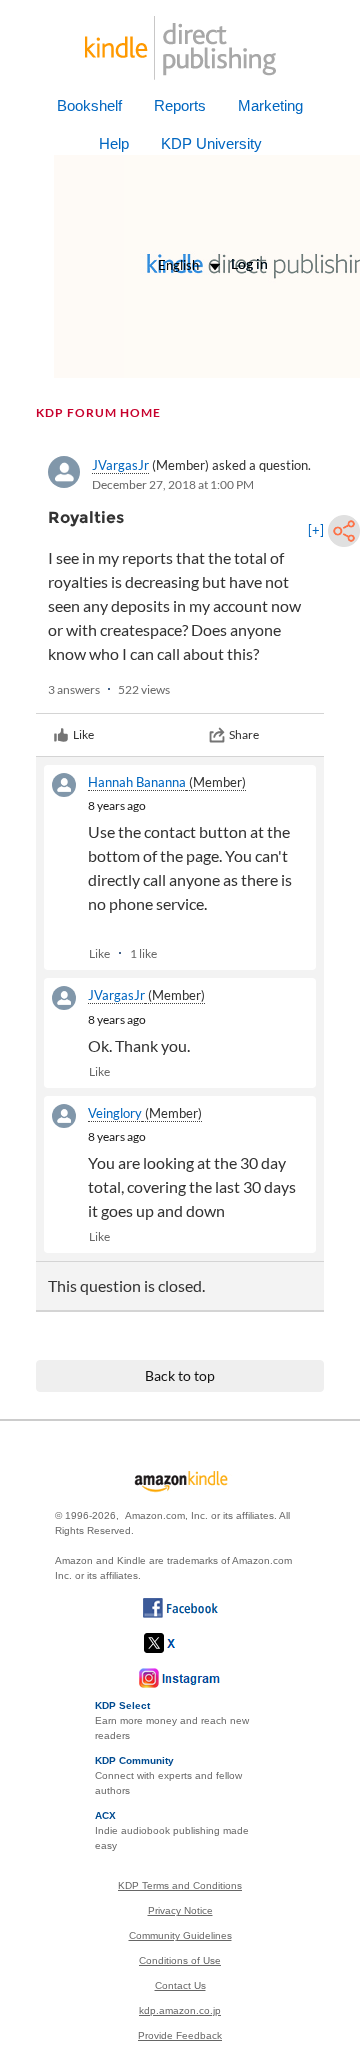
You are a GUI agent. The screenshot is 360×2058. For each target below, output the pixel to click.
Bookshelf (89, 105)
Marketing (270, 105)
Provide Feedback (180, 2035)
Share (244, 734)
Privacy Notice (180, 1910)
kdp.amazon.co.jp (180, 2010)
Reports (180, 105)
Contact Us (180, 1985)
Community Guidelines (180, 1935)
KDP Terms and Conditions (180, 1885)
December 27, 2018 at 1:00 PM (173, 484)
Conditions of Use (180, 1960)
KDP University (211, 143)
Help (114, 143)
